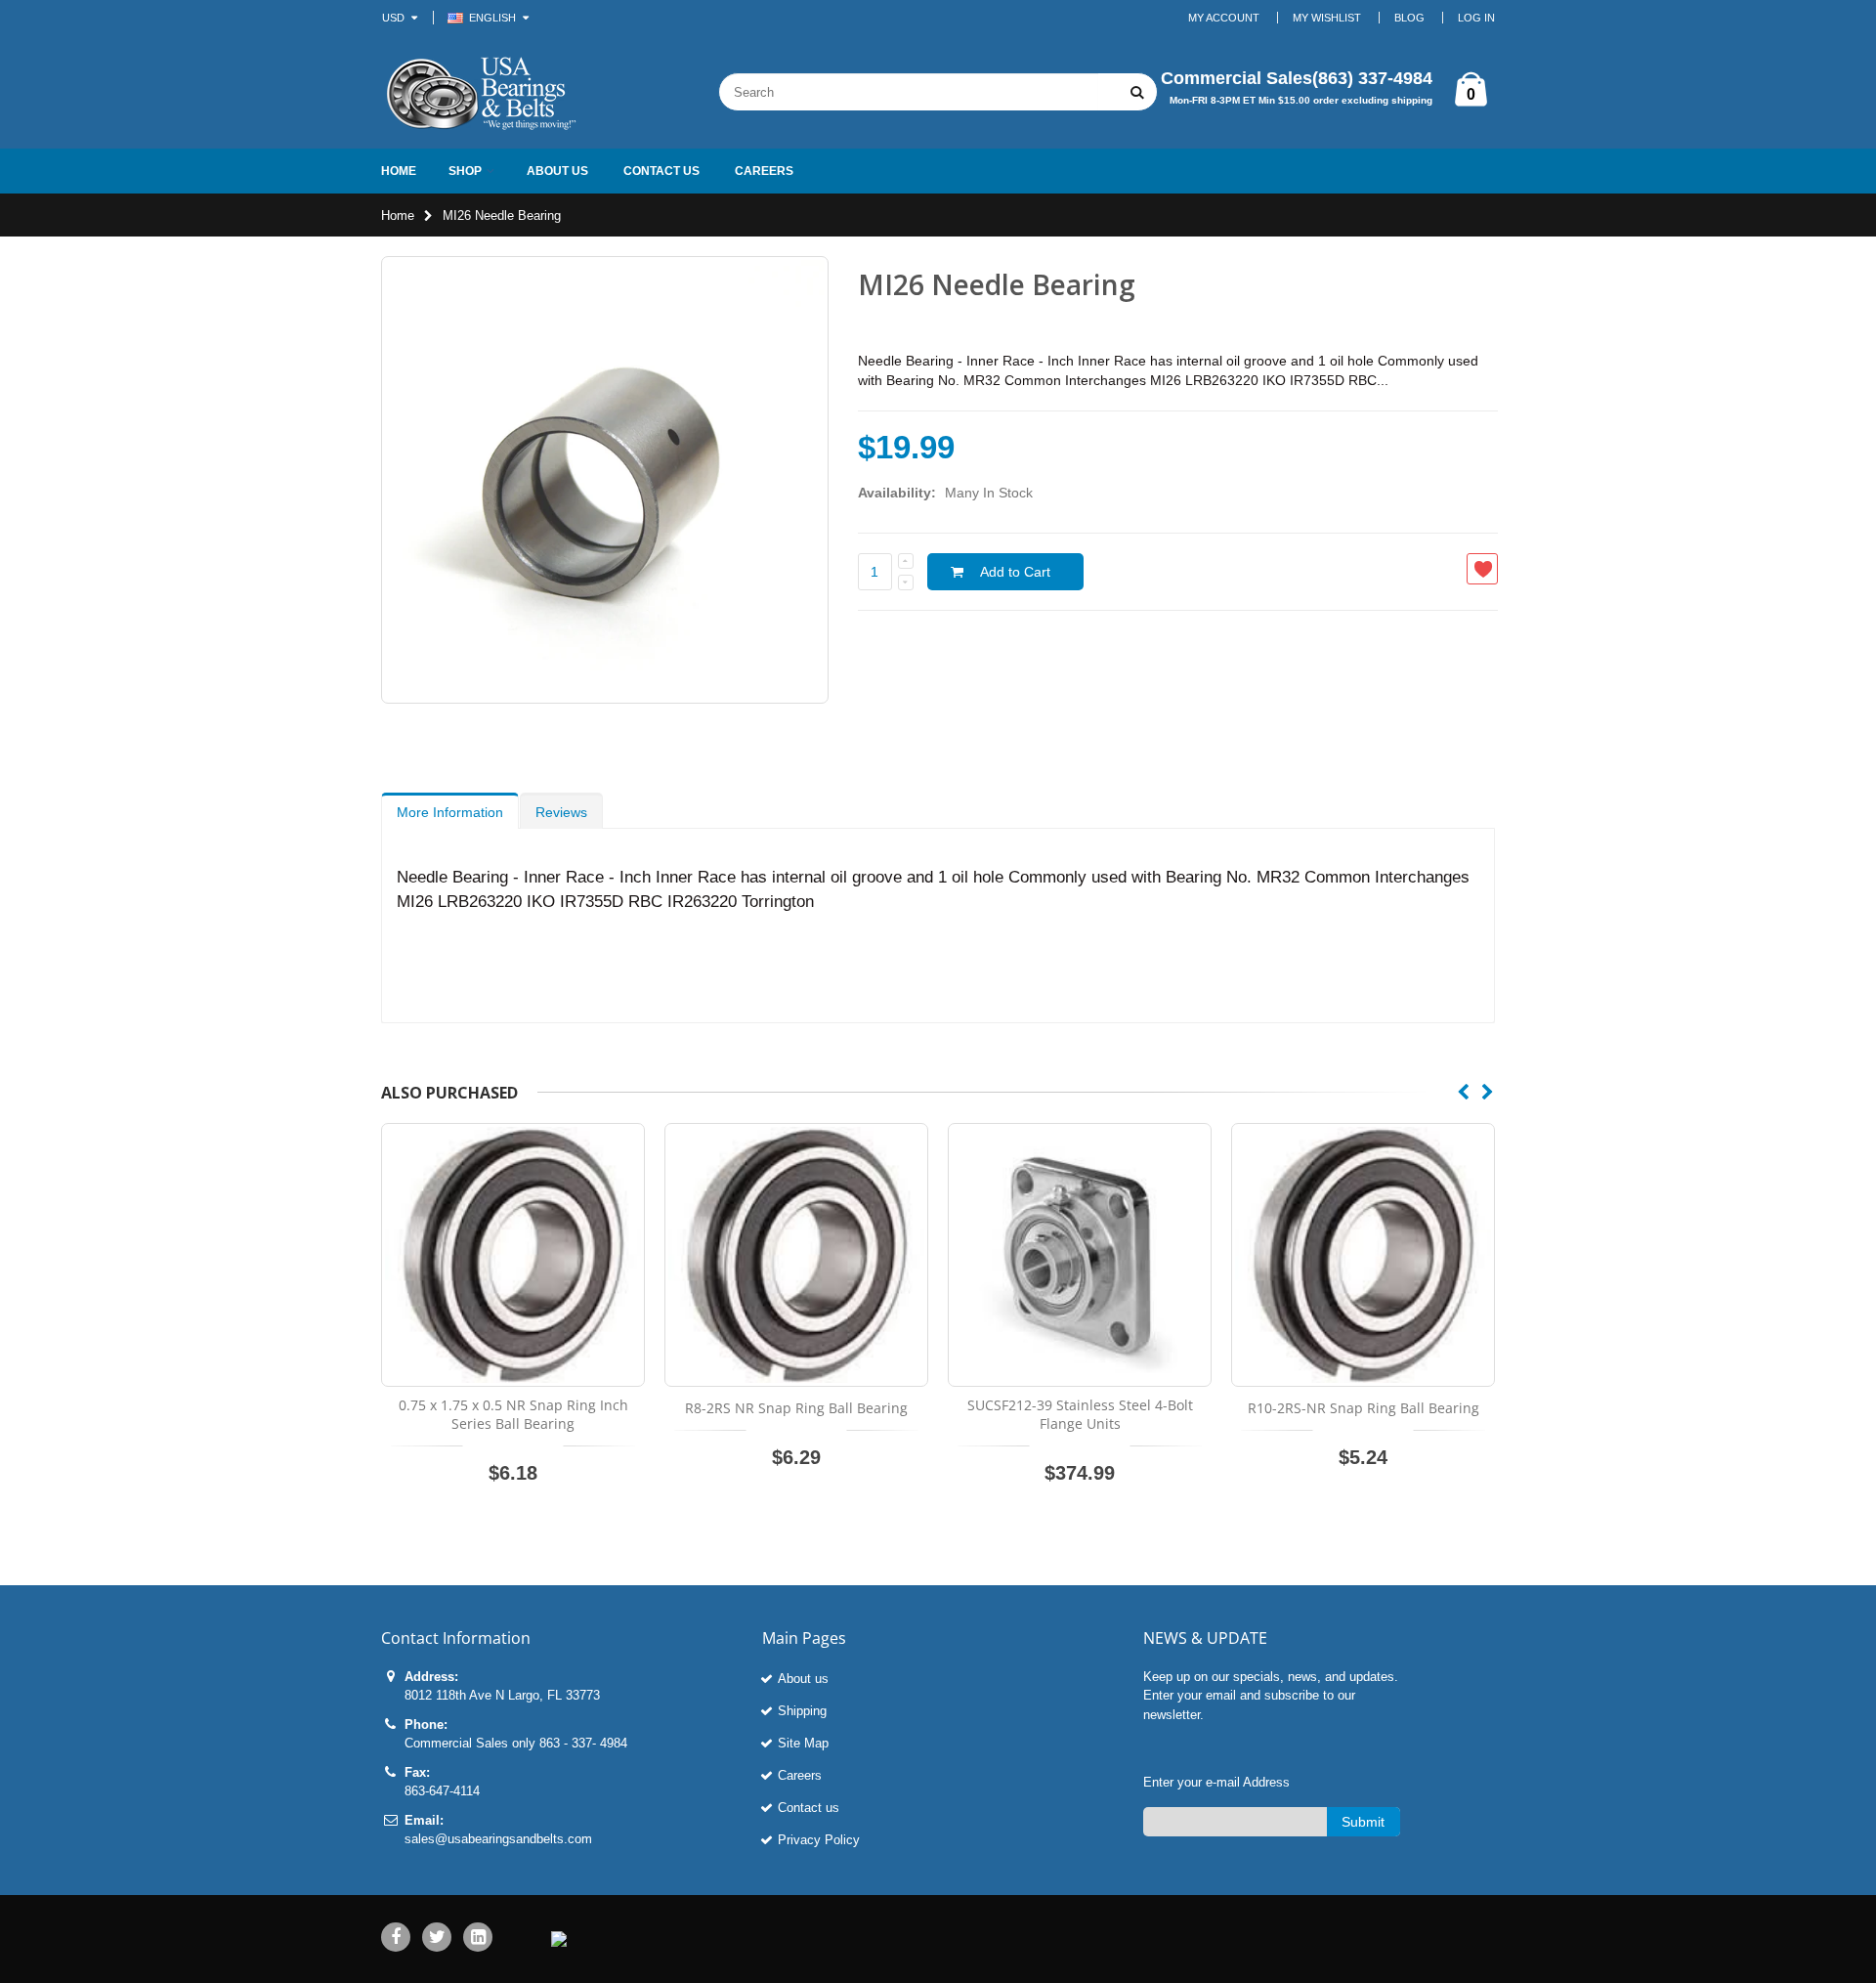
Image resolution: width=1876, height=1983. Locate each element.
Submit (1363, 1822)
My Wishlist (1327, 18)
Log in (1476, 18)
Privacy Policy (819, 1840)
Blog (1409, 18)
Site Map (803, 1743)
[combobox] (909, 92)
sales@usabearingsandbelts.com (498, 1839)
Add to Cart (1015, 572)
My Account (1224, 18)
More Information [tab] (450, 812)
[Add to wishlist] (1482, 569)
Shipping (802, 1711)
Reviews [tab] (561, 812)
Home (398, 216)
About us (803, 1679)
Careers (800, 1775)
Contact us (809, 1808)
